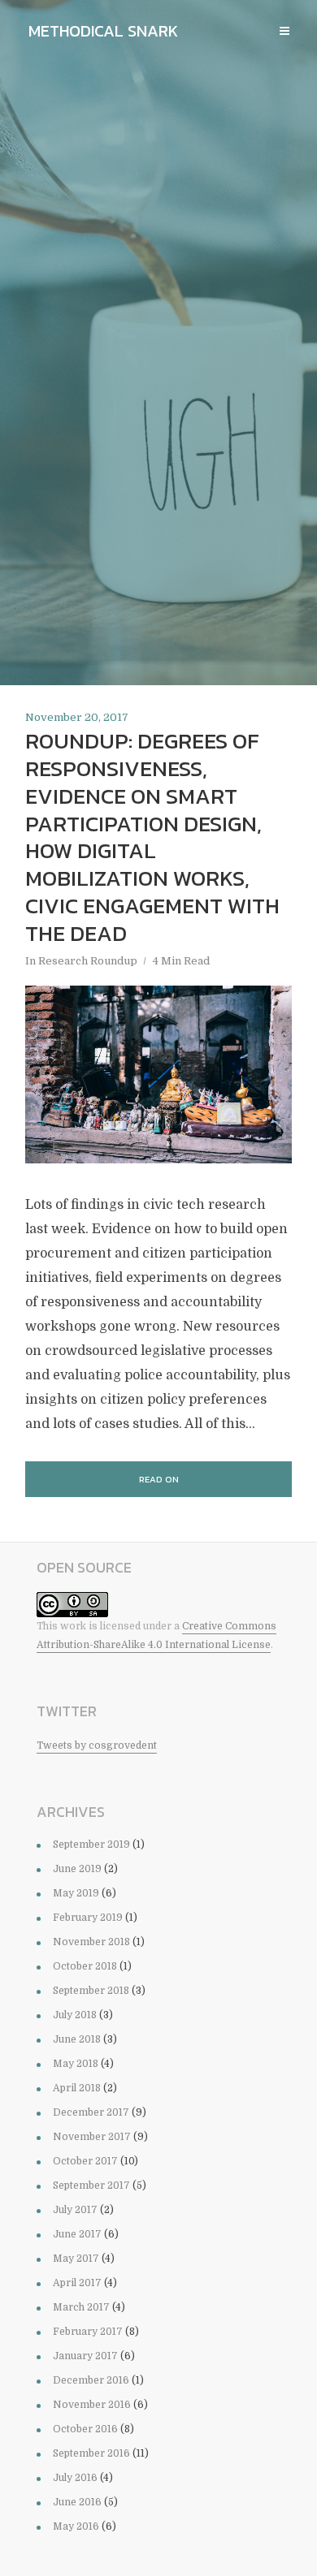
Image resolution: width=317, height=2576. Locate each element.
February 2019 (88, 1918)
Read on (159, 1479)
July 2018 (75, 2015)
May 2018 (76, 2064)
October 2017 (85, 2161)
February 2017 (88, 2332)
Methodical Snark (103, 31)
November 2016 (92, 2405)
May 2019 (76, 1893)
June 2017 (77, 2234)
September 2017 (91, 2186)
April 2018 (77, 2088)
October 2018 (85, 1966)
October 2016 (85, 2429)
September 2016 (91, 2453)
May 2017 (76, 2259)
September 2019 (91, 1845)
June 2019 (77, 1869)
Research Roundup (88, 961)
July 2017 (75, 2210)
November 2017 (92, 2137)
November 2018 (91, 1942)
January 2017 (85, 2356)
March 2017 (81, 2307)
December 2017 (91, 2112)
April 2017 (77, 2283)
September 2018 (91, 1991)
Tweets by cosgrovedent (97, 1745)
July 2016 (75, 2478)
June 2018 (77, 2039)
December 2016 (91, 2380)
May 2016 (76, 2526)
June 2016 (77, 2502)
